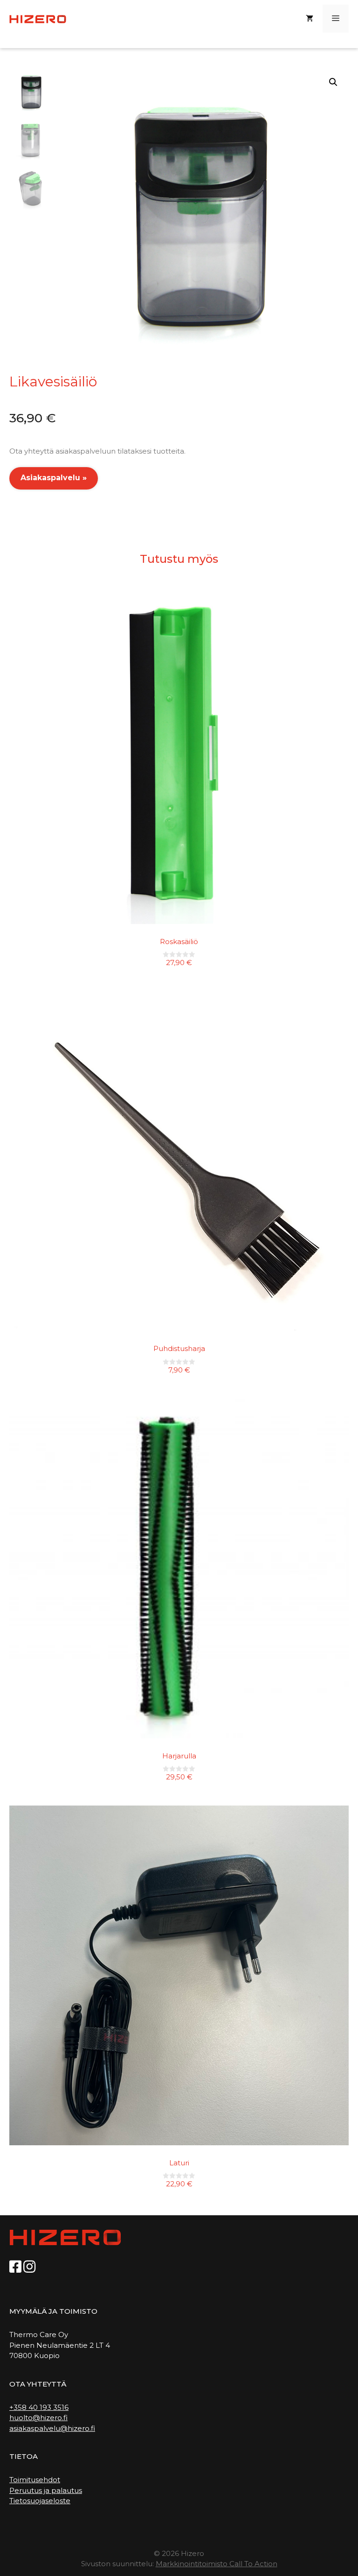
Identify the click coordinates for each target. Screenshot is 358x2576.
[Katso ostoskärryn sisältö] (310, 19)
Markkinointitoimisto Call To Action (217, 2564)
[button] (333, 82)
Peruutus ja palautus (46, 2490)
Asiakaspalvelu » (54, 478)
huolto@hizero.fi (38, 2418)
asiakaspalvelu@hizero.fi (52, 2428)
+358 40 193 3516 (39, 2407)
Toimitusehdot (35, 2480)
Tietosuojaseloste (40, 2501)
